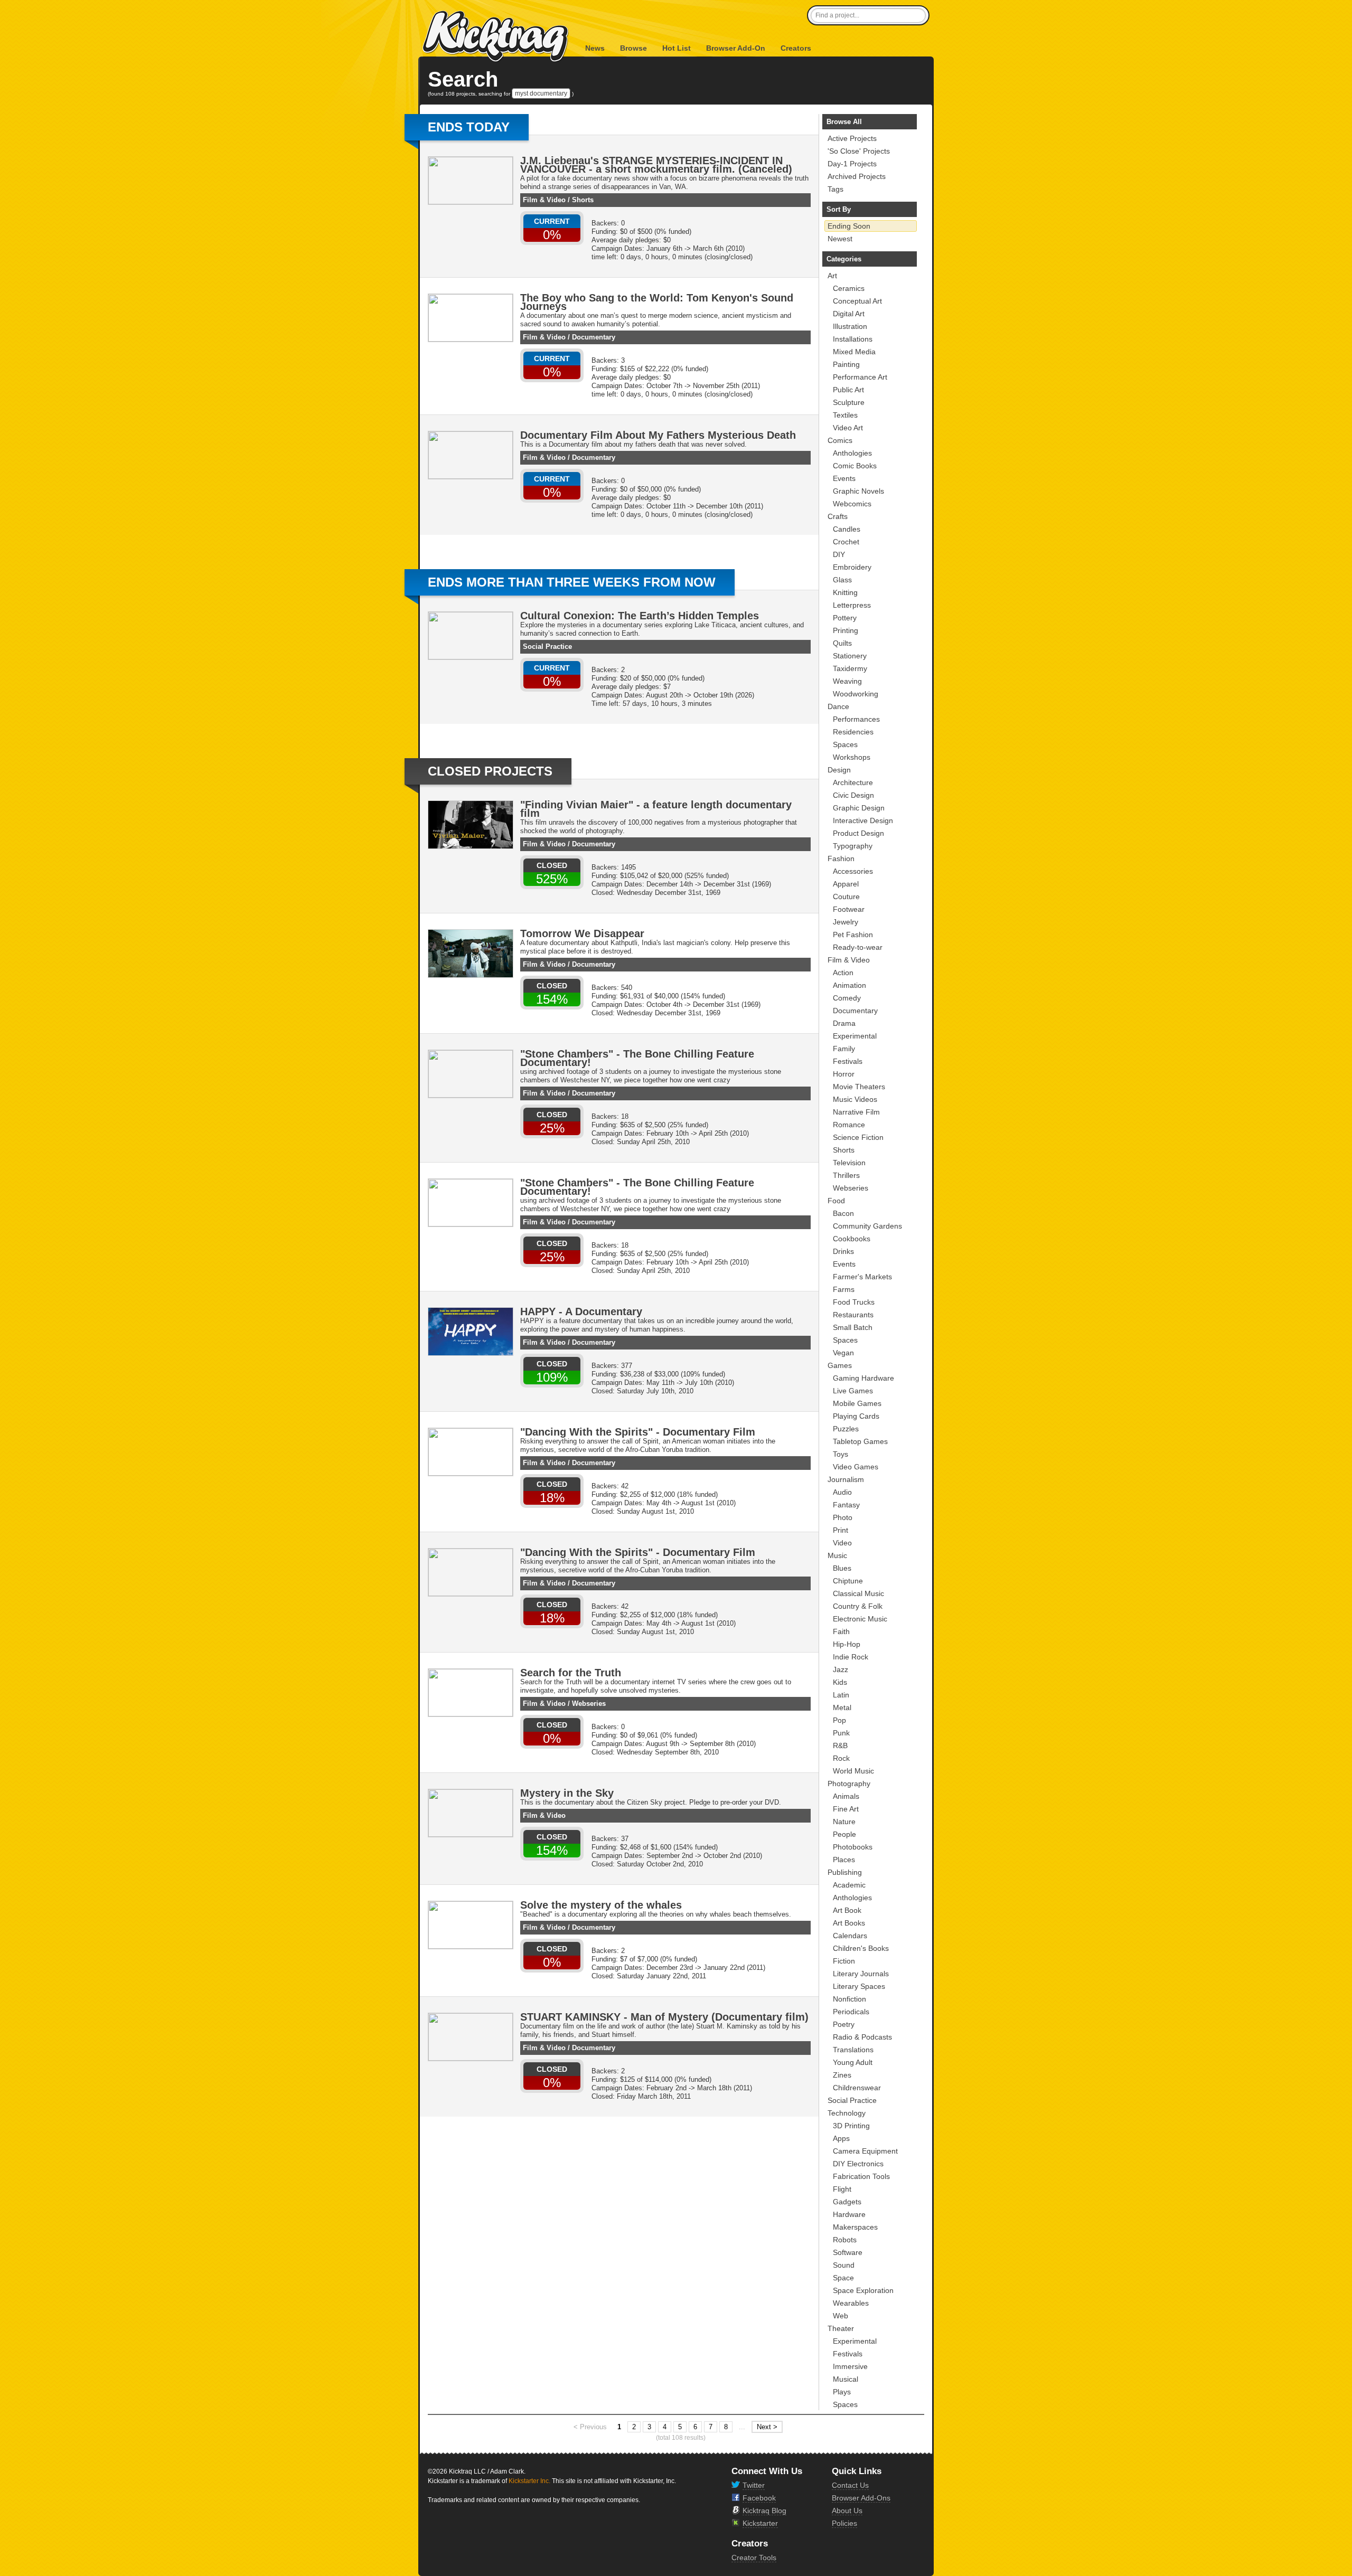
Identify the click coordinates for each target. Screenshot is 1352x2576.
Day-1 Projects (852, 164)
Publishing (845, 1872)
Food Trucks (854, 1302)
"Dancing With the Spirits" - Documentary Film (638, 1432)
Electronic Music (860, 1619)
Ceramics (849, 288)
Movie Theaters (859, 1087)
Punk (841, 1733)
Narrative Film (856, 1112)
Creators (796, 48)
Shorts (583, 200)
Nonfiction (849, 1999)
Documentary (594, 337)
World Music (853, 1771)
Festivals (848, 1061)
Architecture (853, 782)
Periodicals (851, 2012)
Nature (844, 1822)
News (595, 48)
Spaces (845, 744)
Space (843, 2278)
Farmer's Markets (862, 1277)
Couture (846, 897)
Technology (847, 2113)
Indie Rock (851, 1657)
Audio (842, 1492)
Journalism (846, 1479)
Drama (844, 1023)
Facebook (759, 2498)
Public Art (848, 390)
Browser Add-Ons (861, 2498)
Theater (841, 2328)
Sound (844, 2265)
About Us (847, 2511)
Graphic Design (859, 808)
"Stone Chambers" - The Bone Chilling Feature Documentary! (637, 1058)
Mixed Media (854, 352)
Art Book (847, 1910)
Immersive (850, 2366)
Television (849, 1163)
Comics (840, 440)
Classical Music (858, 1593)
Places (844, 1860)
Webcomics (852, 504)
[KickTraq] (496, 37)
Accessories (853, 871)
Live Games (853, 1391)
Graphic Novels (858, 491)
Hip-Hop (847, 1644)
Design (839, 770)
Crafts (838, 516)
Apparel (846, 884)
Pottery (845, 618)
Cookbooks (852, 1239)
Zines (842, 2075)
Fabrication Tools (861, 2176)
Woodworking (856, 694)
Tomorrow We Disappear (582, 933)
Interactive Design (863, 820)
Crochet (846, 542)
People (844, 1834)
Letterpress (852, 605)
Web (841, 2316)
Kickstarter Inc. (529, 2481)
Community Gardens (867, 1226)
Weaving (847, 681)
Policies (844, 2523)
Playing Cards (856, 1416)
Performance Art (860, 377)
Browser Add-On (736, 48)
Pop (839, 1720)
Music (837, 1555)
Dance (838, 706)
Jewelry (846, 922)
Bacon (843, 1213)
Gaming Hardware (863, 1378)
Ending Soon (849, 226)
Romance (849, 1125)
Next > (767, 2427)
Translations (853, 2050)
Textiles (845, 415)
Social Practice (547, 647)
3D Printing (851, 2126)
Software (848, 2252)
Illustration (850, 326)
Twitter (754, 2485)
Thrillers (846, 1175)
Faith (841, 1631)
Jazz (841, 1669)
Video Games (856, 1467)
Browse (633, 48)
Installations (853, 339)
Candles (847, 529)
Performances (856, 719)
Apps (841, 2138)
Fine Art (846, 1809)
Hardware (849, 2214)
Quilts (842, 643)
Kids (840, 1682)
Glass (842, 580)
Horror (844, 1074)
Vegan (843, 1353)
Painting (846, 364)
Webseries (589, 1704)
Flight (842, 2189)
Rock (841, 1758)
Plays (842, 2392)
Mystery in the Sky (567, 1793)
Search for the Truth (571, 1673)
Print (841, 1530)
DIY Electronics (858, 2164)
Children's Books (861, 1948)
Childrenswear (857, 2088)
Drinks (843, 1251)
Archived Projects (857, 176)
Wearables (851, 2303)
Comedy (847, 998)
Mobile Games (857, 1403)
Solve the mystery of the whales (601, 1905)
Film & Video (544, 200)
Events (844, 478)
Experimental (855, 1036)
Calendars (850, 1936)
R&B (840, 1745)
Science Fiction (858, 1137)
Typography (853, 846)
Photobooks (853, 1847)
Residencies (853, 732)
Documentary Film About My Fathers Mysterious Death (658, 435)
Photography (849, 1784)
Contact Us (850, 2485)
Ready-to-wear (858, 947)
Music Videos (855, 1099)
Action (843, 973)
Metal (842, 1707)
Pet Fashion (853, 935)
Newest (840, 239)
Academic (849, 1885)
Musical (846, 2379)
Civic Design (853, 795)
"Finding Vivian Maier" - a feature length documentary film (656, 809)
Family (844, 1049)
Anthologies (852, 453)
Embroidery (852, 567)
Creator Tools (754, 2558)
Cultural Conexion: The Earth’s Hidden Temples (640, 616)
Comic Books (855, 466)
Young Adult (853, 2062)
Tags (835, 189)
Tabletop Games (860, 1441)
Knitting (845, 592)
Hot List (677, 48)
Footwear (849, 909)
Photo (843, 1517)
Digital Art (849, 314)
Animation (849, 985)
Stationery (850, 656)
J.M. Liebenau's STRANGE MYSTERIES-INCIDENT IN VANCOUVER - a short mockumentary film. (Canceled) (656, 165)
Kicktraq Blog (764, 2511)
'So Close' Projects (859, 151)
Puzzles (846, 1429)
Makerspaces (855, 2227)
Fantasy (846, 1505)
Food (836, 1201)
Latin (841, 1695)
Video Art (848, 428)
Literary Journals (861, 1974)
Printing (846, 630)
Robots (845, 2240)
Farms (844, 1289)
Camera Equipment (865, 2151)
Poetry (844, 2024)
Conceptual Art (857, 301)
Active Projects (852, 138)
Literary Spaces (859, 1986)
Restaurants (853, 1315)
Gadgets (847, 2202)
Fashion (841, 858)
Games (840, 1365)
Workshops (852, 757)
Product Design (858, 833)
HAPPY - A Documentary (581, 1311)
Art (832, 276)
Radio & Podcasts (862, 2037)
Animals (846, 1796)
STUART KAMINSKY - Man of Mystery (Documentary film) (664, 2017)
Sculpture (849, 402)
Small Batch (853, 1327)
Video (842, 1543)
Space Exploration (863, 2290)
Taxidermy (850, 668)
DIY (839, 554)
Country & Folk (858, 1606)
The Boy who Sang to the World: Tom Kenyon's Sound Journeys (657, 302)
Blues (842, 1568)
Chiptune (848, 1581)
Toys (841, 1454)
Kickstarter (760, 2523)
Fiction (844, 1961)
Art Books (849, 1923)
